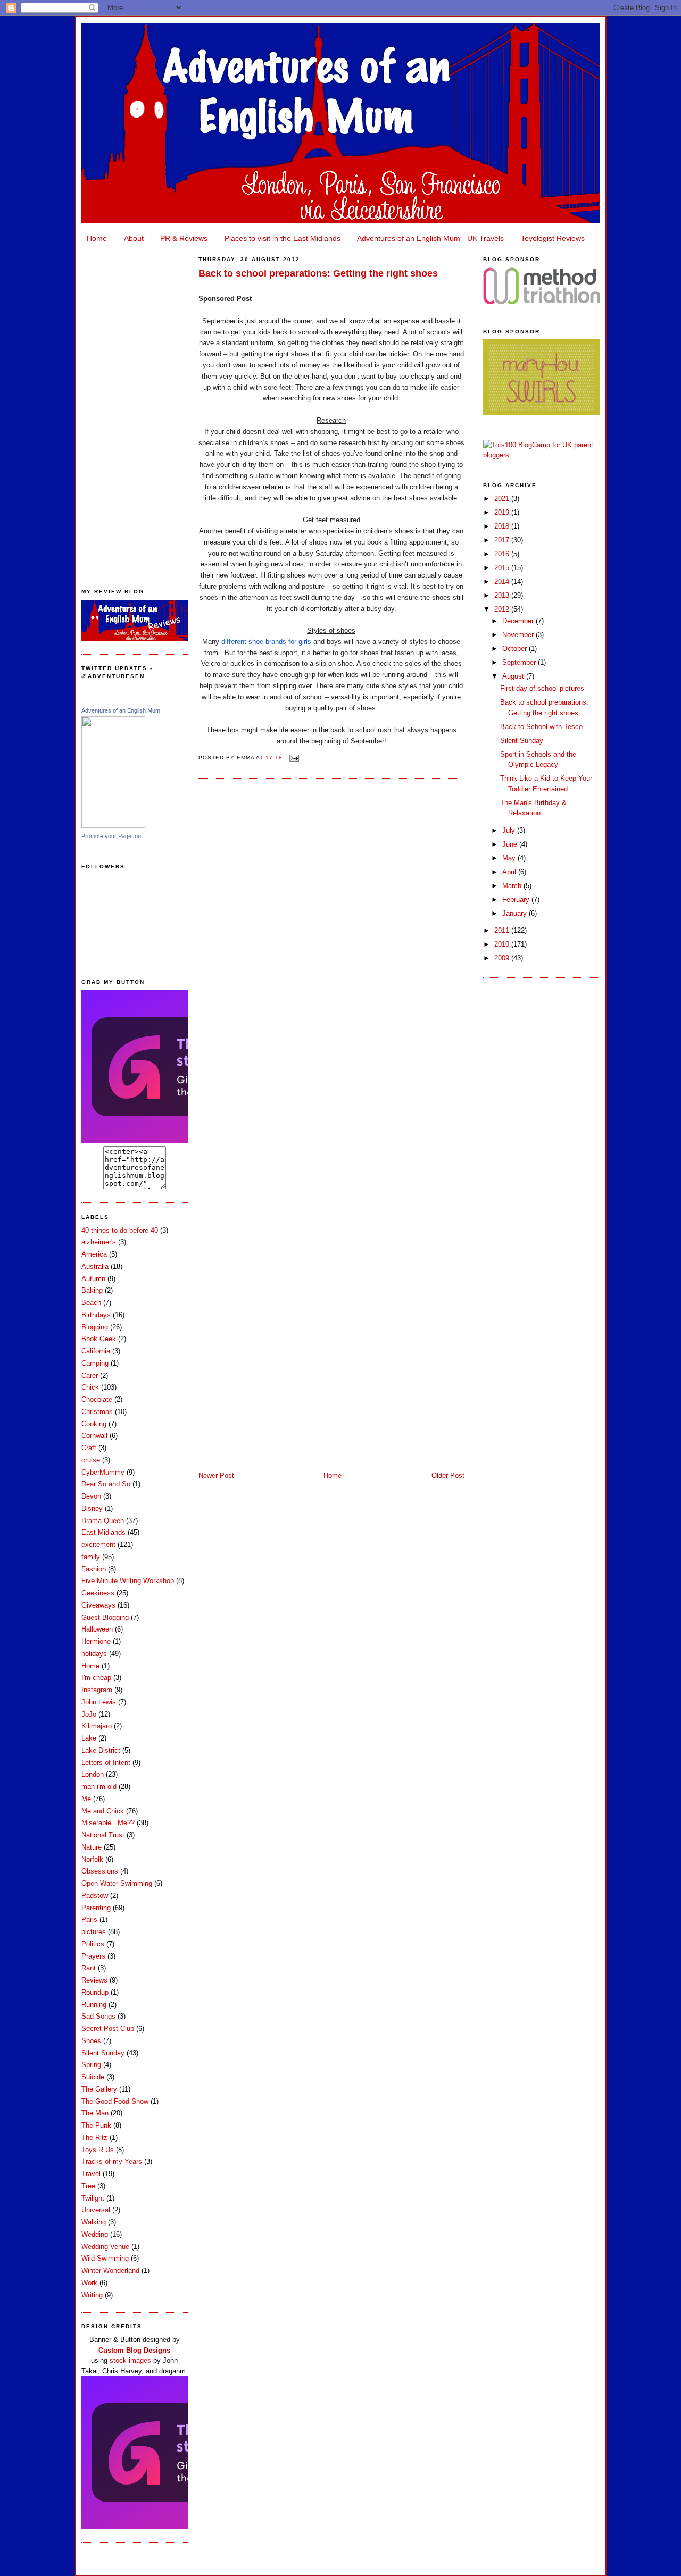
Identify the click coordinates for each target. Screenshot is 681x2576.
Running (94, 2005)
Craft (89, 1448)
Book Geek (99, 1339)
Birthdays (96, 1315)
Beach (91, 1303)
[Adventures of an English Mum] (113, 826)
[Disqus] (331, 922)
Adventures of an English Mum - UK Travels (430, 238)
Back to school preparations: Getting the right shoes (318, 273)
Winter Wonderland (110, 2270)
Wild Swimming (105, 2258)
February (517, 900)
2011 (503, 930)
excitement (98, 1545)
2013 (503, 595)
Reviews (94, 1980)
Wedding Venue (105, 2247)
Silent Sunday (103, 2053)
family (91, 1557)
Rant (89, 1968)
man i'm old (99, 1787)
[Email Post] (293, 758)
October (516, 649)
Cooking (94, 1424)
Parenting (96, 1908)
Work (89, 2283)
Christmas (97, 1412)
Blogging (95, 1327)
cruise (91, 1460)
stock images (130, 2360)
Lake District (101, 1750)
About (134, 238)
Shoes (91, 2041)
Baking (92, 1290)
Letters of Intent (106, 1763)
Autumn (93, 1279)
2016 (503, 554)
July (510, 830)
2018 (503, 526)
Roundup (95, 1992)
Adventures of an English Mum (121, 710)
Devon (91, 1496)
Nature (92, 1847)
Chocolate (97, 1399)
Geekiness (98, 1593)
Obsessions (100, 1871)
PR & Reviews (184, 238)
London (93, 1774)
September (520, 662)
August (514, 676)
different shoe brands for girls (266, 642)
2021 (503, 499)
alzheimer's (99, 1242)
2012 (503, 609)
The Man (95, 2113)
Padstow (95, 1896)
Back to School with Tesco (541, 727)
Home (97, 238)
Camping (95, 1363)
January (516, 913)
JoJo (89, 1714)
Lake (89, 1738)
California (96, 1351)
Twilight (93, 2198)
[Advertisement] (135, 407)
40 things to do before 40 (120, 1230)
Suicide (93, 2077)
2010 (503, 944)
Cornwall (94, 1436)
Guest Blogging (105, 1617)
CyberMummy (103, 1472)
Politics (93, 1944)
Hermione (96, 1641)
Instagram (97, 1690)
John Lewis (99, 1702)
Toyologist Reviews (553, 238)
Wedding (95, 2234)
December (519, 621)
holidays (94, 1654)
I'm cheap (96, 1678)
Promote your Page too (111, 836)
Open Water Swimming (117, 1883)
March (513, 886)
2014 (503, 582)
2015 (503, 568)
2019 (503, 512)
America (94, 1254)
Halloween (97, 1629)
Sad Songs (98, 2016)
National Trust (103, 1835)
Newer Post (216, 1475)
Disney (92, 1508)
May (510, 858)
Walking (94, 2222)
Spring (91, 2065)
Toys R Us (98, 2150)
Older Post (448, 1475)
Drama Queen (103, 1521)
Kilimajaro (97, 1726)
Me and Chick (103, 1811)
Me (86, 1799)
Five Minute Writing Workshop (128, 1581)
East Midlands (103, 1532)
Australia (95, 1266)
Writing (92, 2295)
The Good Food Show (115, 2101)
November (519, 635)
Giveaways (98, 1605)
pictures (94, 1932)
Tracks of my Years (112, 2161)
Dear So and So (106, 1484)
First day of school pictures (542, 688)
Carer (90, 1375)
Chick (90, 1387)
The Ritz (94, 2138)
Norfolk (92, 1859)
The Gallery (99, 2089)
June (511, 844)
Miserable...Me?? (108, 1823)
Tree (88, 2186)
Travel (91, 2174)
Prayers (93, 1956)
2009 (503, 958)
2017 (503, 540)
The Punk (96, 2125)
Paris (89, 1920)
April (510, 872)
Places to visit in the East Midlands (283, 238)
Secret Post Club (108, 2029)
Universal (96, 2210)
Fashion (94, 1569)
